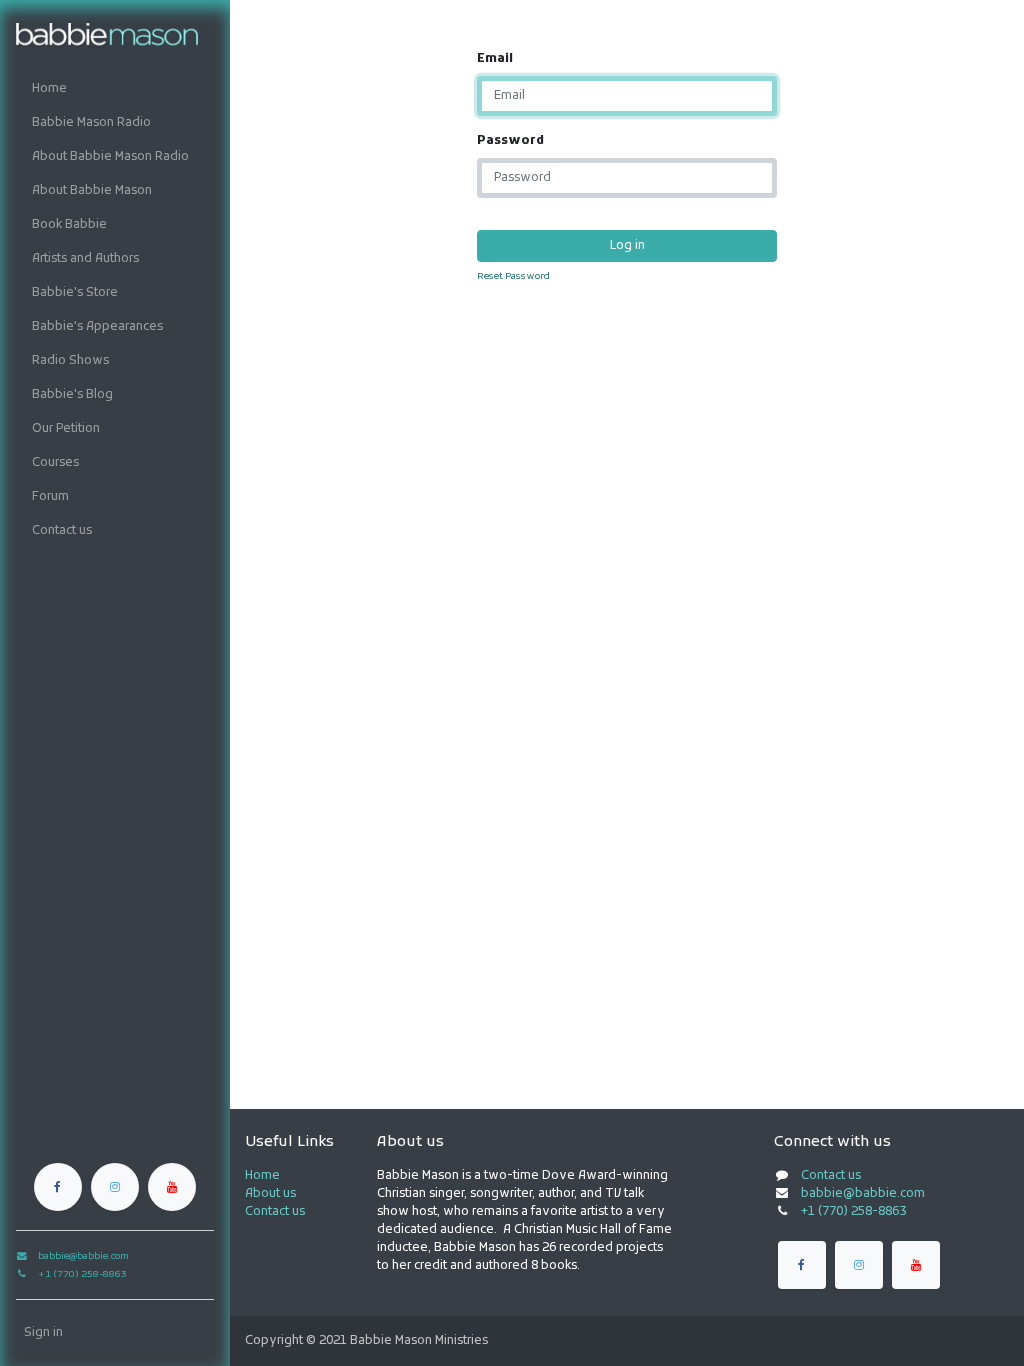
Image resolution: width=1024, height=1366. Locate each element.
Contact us (275, 1212)
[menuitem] (115, 89)
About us (270, 1194)
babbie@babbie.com (863, 1194)
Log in (627, 246)
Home (262, 1176)
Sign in (43, 1333)
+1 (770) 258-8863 (853, 1212)
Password (510, 141)
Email (495, 59)
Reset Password (513, 276)
